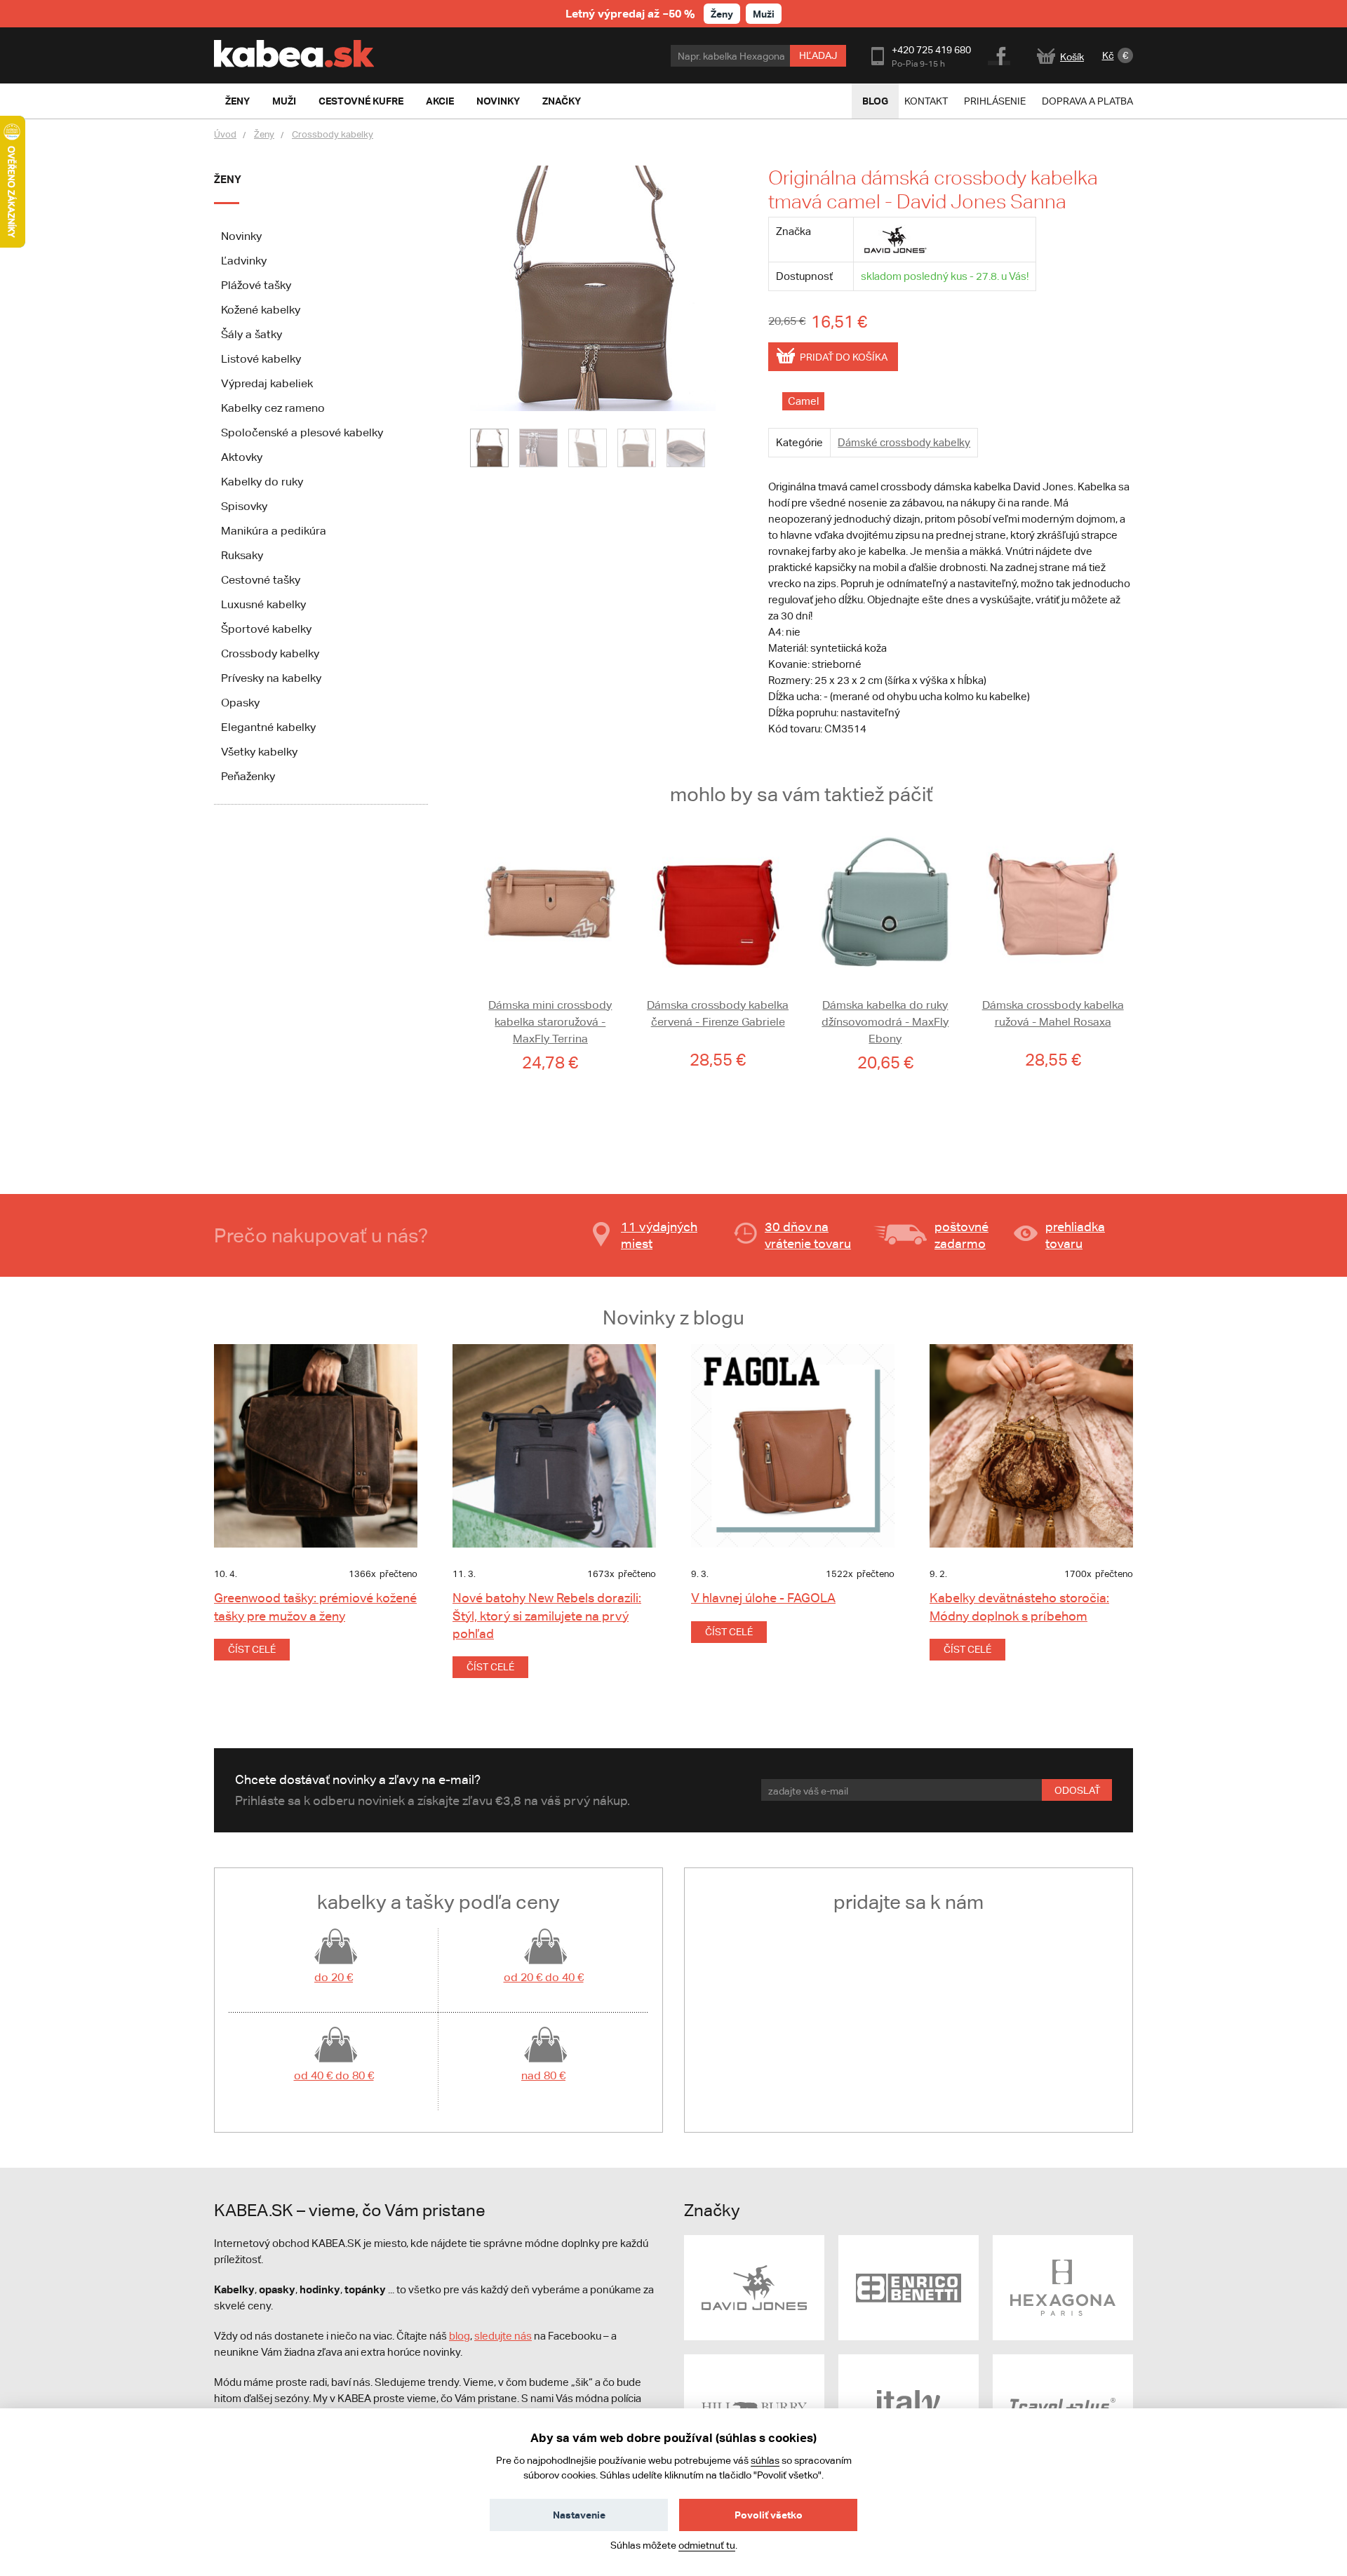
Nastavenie (579, 2515)
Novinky (241, 236)
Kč (1108, 55)
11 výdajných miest (659, 1235)
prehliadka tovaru (1075, 1235)
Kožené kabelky (261, 310)
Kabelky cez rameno (273, 408)
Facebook (1000, 54)
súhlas (765, 2460)
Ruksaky (242, 555)
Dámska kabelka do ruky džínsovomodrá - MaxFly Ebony (885, 1022)
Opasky (240, 703)
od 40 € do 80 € (334, 2075)
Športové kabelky (266, 629)
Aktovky (242, 457)
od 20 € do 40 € (544, 1977)
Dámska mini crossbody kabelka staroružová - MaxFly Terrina (550, 1022)
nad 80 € (543, 2075)
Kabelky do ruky (262, 482)
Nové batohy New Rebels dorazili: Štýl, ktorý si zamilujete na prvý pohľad (547, 1615)
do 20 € (334, 1977)
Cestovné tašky (261, 580)
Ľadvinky (244, 261)
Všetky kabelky (259, 752)
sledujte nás (503, 2336)
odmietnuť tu (707, 2545)
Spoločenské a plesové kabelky (302, 432)
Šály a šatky (252, 334)
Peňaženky (248, 776)
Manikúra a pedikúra (274, 531)
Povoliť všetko (769, 2515)
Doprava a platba (1087, 101)
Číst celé (252, 1649)
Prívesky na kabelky (271, 678)
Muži (764, 14)
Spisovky (244, 506)
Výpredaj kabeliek (267, 383)
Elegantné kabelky (268, 727)
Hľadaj (818, 55)
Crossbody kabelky (333, 134)
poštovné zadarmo (961, 1235)
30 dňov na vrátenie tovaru (808, 1235)
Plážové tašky (256, 285)
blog (460, 2336)
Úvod (225, 134)
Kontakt (926, 101)
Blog (875, 101)
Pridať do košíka (844, 357)
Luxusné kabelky (263, 604)
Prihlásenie (995, 101)
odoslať (1077, 1790)
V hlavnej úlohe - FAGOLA (763, 1598)
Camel (803, 401)
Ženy (722, 14)
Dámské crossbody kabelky (904, 442)
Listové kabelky (261, 359)
